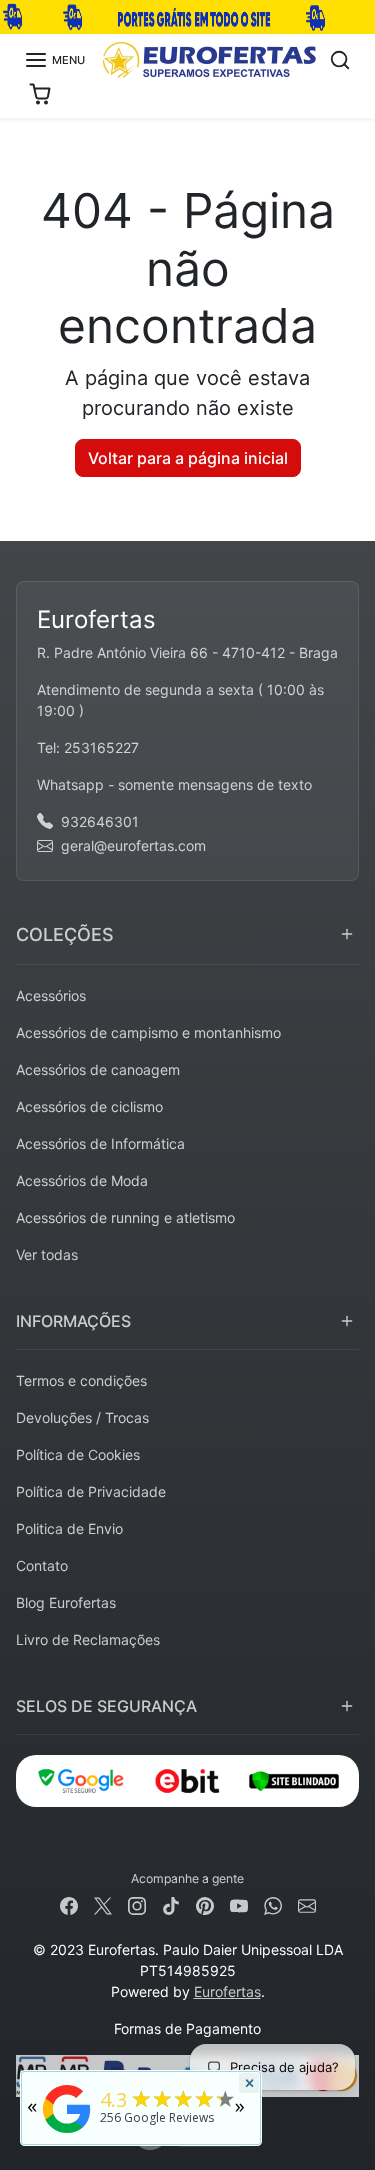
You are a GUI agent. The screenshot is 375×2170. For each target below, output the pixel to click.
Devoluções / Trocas (82, 1417)
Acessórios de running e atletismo (125, 1217)
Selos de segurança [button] (106, 1706)
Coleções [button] (65, 934)
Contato (42, 1565)
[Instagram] (137, 1904)
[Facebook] (69, 1904)
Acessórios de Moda (82, 1180)
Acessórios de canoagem (98, 1069)
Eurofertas (227, 1991)
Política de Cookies (78, 1454)
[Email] (307, 1904)
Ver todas (47, 1254)
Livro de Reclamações (88, 1639)
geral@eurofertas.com (133, 845)
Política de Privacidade (91, 1491)
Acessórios (51, 995)
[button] (54, 60)
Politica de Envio (69, 1528)
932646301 (100, 821)
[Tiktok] (171, 1904)
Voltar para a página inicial (188, 458)
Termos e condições (81, 1380)
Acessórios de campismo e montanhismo (148, 1032)
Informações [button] (73, 1321)
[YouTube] (239, 1904)
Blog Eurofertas (66, 1602)
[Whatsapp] (273, 1904)
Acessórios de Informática (100, 1143)
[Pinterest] (205, 1904)
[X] (103, 1904)
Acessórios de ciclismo (89, 1106)
